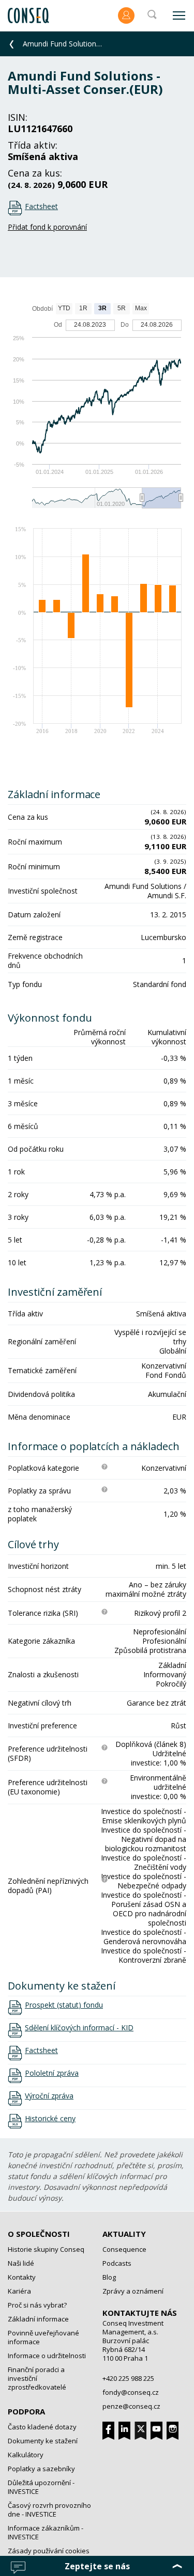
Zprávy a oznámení (133, 2291)
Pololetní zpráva (52, 2073)
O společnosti (39, 2234)
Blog (109, 2277)
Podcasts (117, 2263)
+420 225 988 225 (128, 2378)
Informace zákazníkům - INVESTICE (46, 2532)
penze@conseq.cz (131, 2406)
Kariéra (19, 2291)
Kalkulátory (26, 2455)
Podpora (26, 2411)
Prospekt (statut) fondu (64, 2005)
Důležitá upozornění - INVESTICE (41, 2487)
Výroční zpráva (49, 2096)
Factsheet (41, 206)
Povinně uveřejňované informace (43, 2337)
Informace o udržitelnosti (47, 2356)
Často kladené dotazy (42, 2427)
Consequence (124, 2249)
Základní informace (38, 2319)
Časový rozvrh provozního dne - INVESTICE (49, 2510)
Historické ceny (50, 2119)
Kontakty (22, 2277)
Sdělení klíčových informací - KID (79, 2028)
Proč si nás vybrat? (37, 2305)
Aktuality (124, 2234)
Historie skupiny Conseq (46, 2249)
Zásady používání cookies (49, 2551)
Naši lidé (21, 2263)
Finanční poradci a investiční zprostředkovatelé (37, 2378)
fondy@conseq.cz (131, 2392)
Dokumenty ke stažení (43, 2441)
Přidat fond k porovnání (47, 227)
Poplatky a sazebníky (41, 2469)
